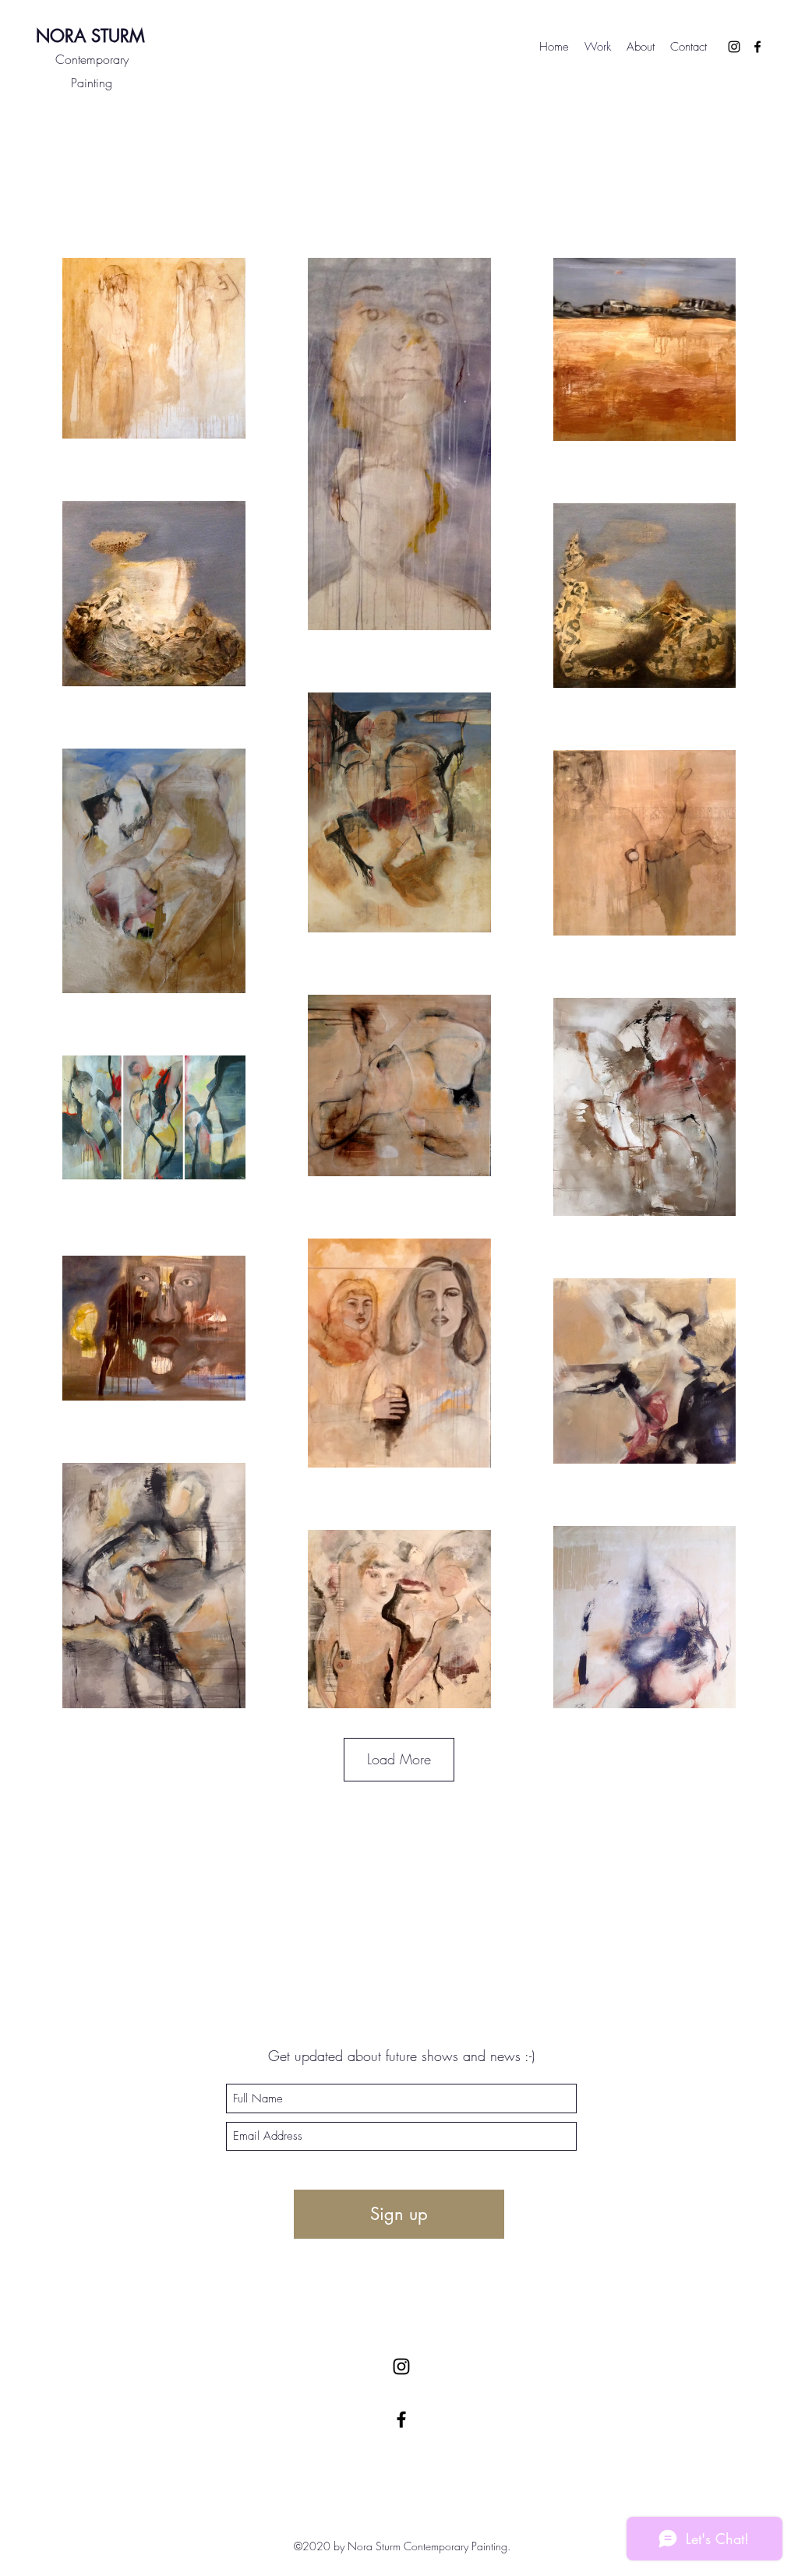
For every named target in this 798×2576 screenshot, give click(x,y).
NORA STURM (90, 36)
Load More (399, 1759)
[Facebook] (757, 47)
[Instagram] (734, 47)
